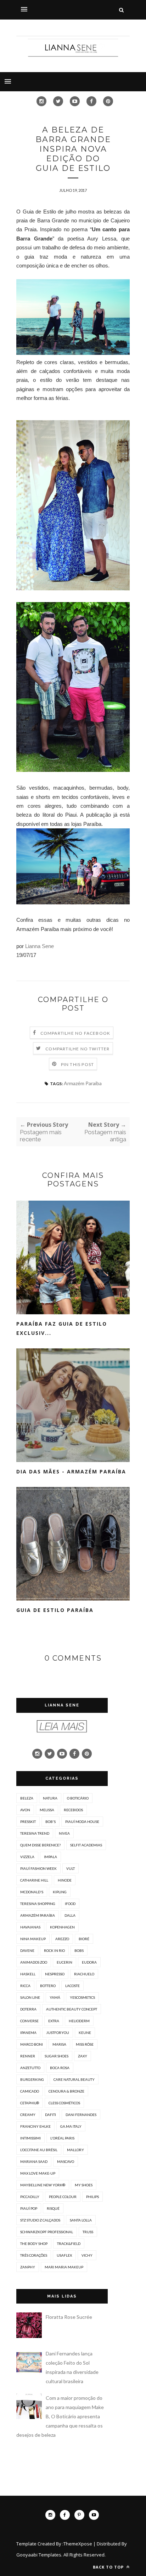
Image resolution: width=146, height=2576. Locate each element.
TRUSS (88, 2232)
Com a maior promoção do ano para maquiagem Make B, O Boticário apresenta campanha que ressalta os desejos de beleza (60, 2416)
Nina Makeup (33, 1939)
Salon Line (30, 1997)
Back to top (109, 2567)
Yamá (55, 1997)
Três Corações (34, 2255)
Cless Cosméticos (64, 2103)
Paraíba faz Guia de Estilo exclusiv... (62, 1328)
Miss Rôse (85, 2044)
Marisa (59, 2044)
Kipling (60, 1892)
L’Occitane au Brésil (39, 2150)
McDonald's (32, 1892)
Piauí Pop (29, 2208)
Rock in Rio (54, 1950)
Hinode (65, 1880)
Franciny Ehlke (35, 2126)
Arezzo (62, 1939)
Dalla (70, 1915)
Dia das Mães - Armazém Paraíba (71, 1471)
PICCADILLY (30, 2197)
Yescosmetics (82, 1997)
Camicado (30, 2091)
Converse (29, 2021)
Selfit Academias (86, 1845)
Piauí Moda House (82, 1822)
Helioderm (79, 2021)
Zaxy (83, 2056)
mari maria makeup (64, 2267)
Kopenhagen (62, 1927)
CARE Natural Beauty (74, 2079)
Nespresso (55, 1974)
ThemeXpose (78, 2544)
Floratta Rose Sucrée (69, 2317)
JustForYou (58, 2033)
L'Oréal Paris (62, 2138)
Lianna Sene (40, 946)
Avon (25, 1810)
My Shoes (84, 2185)
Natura (50, 1798)
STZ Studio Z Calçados (40, 2220)
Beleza (27, 1798)
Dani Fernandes (81, 2115)
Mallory (75, 2150)
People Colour (63, 2197)
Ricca (25, 1986)
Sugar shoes (57, 2056)
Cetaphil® (30, 2103)
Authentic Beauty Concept (72, 2009)
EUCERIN (64, 1962)
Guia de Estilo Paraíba (55, 1610)
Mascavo (66, 2161)
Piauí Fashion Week (38, 1868)
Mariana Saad (34, 2161)
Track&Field (69, 2244)
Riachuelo (84, 1974)
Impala (50, 1857)
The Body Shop (34, 2244)
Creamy (28, 2115)
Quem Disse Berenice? (40, 1845)
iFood (70, 1904)
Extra (54, 2021)
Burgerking (32, 2079)
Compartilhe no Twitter (77, 1049)
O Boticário (78, 1798)
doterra (28, 2009)
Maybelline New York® (43, 2185)
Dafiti (50, 2115)
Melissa (47, 1810)
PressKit (28, 1822)
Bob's (50, 1822)
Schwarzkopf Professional (47, 2232)
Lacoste (72, 1986)
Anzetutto (30, 2068)
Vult (71, 1868)
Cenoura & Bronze (66, 2091)
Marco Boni (32, 2044)
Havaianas (30, 1927)
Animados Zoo (34, 1962)
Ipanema (28, 2033)
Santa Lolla (81, 2220)
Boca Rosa (60, 2068)
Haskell (28, 1974)
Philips (92, 2197)
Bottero (48, 1986)
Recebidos (73, 1810)
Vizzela (27, 1857)
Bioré (84, 1939)
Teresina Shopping (38, 1904)
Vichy (87, 2255)
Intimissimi (30, 2138)
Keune (85, 2033)
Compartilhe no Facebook (75, 1033)
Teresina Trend (35, 1833)
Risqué (53, 2208)
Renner (28, 2056)
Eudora (89, 1962)
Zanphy (28, 2267)
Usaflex (64, 2255)
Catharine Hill (34, 1880)
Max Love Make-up (38, 2173)
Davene (27, 1950)
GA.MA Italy (71, 2126)
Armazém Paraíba (83, 1083)
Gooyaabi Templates (39, 2555)
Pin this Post (78, 1064)
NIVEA (64, 1833)
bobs (79, 1950)
